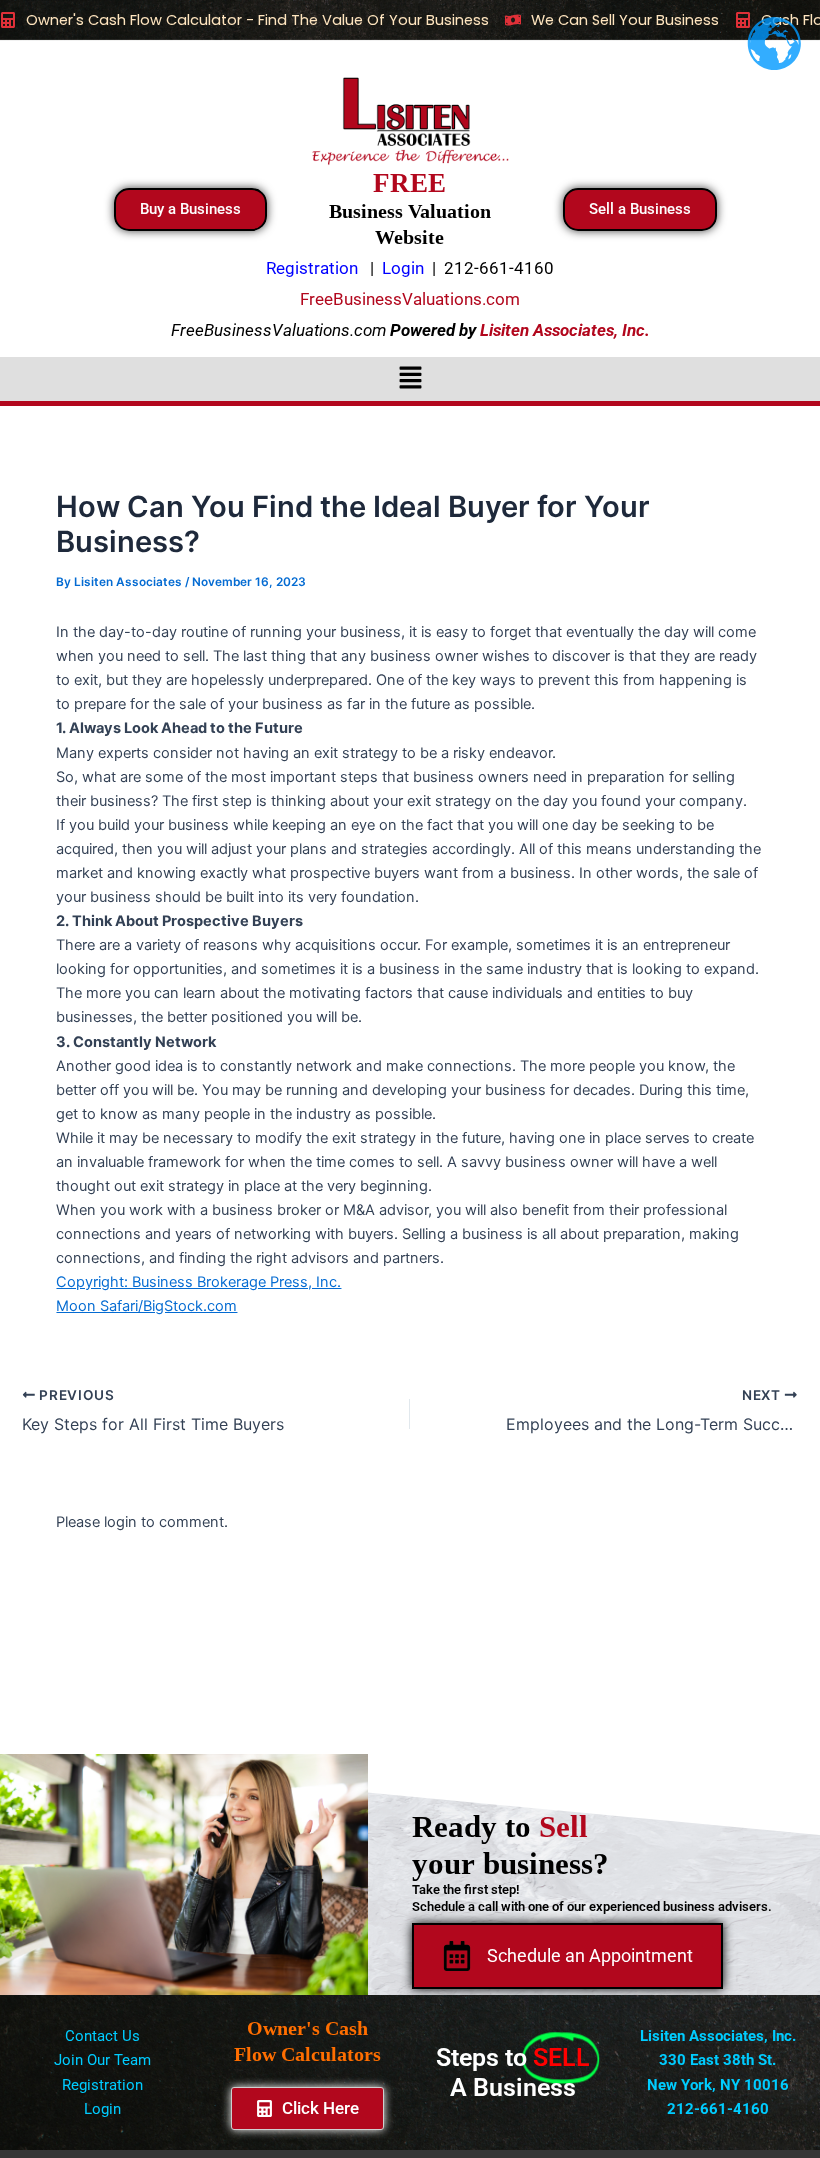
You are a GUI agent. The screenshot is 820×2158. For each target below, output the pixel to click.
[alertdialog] (410, 20)
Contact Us (102, 2036)
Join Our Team (102, 2060)
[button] (410, 378)
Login (102, 2109)
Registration (102, 2085)
